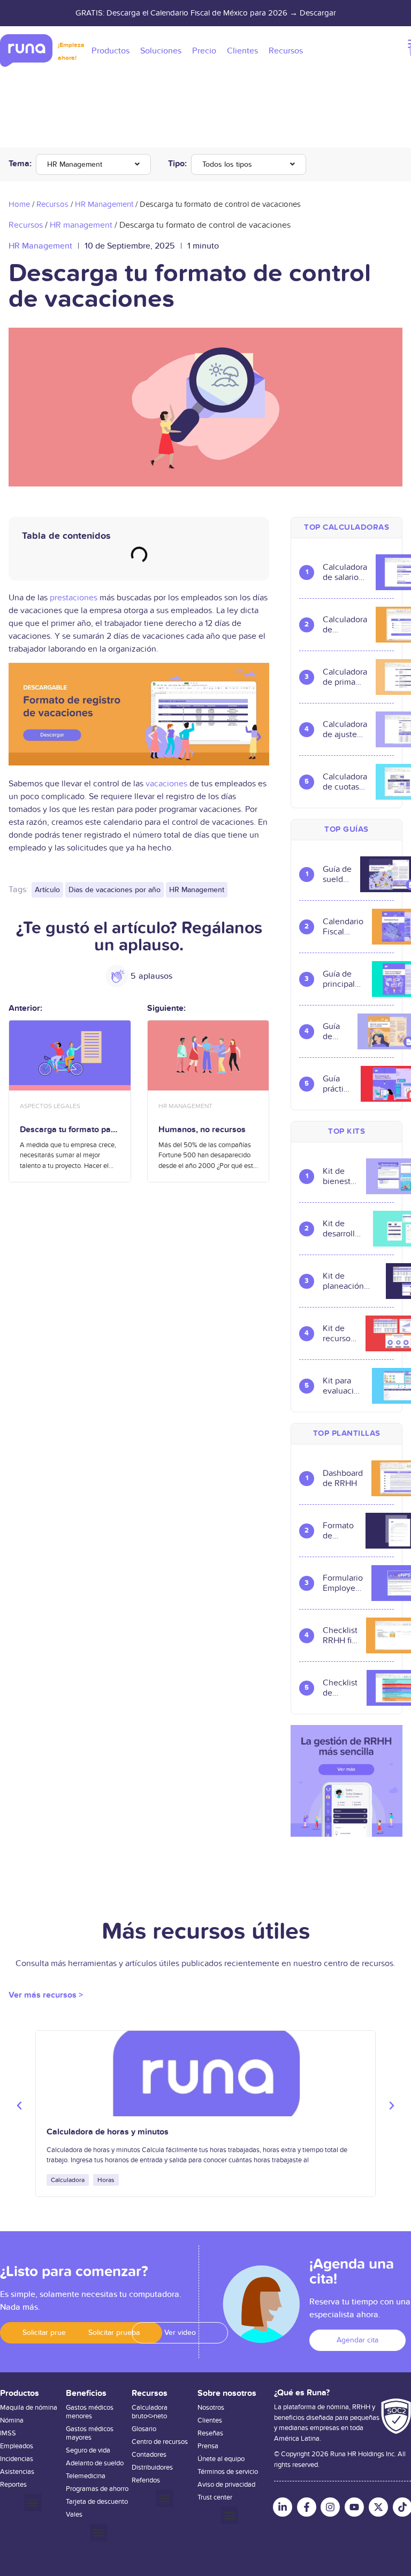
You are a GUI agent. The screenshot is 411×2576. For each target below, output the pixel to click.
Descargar (318, 13)
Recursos (52, 204)
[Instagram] (330, 2507)
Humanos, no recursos (202, 1130)
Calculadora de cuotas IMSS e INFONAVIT (345, 782)
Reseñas (210, 2433)
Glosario (144, 2429)
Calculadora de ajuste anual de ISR (345, 730)
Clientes (210, 2420)
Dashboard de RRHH (343, 1479)
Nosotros (211, 2408)
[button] (19, 2106)
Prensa (208, 2446)
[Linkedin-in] (283, 2507)
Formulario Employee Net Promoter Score (343, 1583)
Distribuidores (152, 2467)
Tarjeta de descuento (97, 2502)
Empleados (17, 2446)
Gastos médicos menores (90, 2412)
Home (19, 204)
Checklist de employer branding (340, 1688)
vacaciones (166, 784)
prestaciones (74, 598)
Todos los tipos (227, 164)
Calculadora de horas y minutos (108, 2132)
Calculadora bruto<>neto (150, 2412)
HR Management (75, 164)
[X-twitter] (378, 2507)
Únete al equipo (221, 2459)
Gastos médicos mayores (90, 2433)
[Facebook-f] (307, 2507)
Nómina (12, 2420)
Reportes (13, 2485)
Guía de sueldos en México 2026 (337, 875)
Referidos (146, 2480)
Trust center (215, 2497)
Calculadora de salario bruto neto (345, 573)
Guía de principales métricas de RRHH (343, 979)
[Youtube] (354, 2507)
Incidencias (17, 2459)
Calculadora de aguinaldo (345, 625)
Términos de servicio (228, 2472)
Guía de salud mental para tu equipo (336, 1032)
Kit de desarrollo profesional (344, 1229)
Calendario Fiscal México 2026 (343, 927)
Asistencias (17, 2472)
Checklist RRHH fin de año (340, 1636)
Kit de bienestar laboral (340, 1177)
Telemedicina (86, 2476)
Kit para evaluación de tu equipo (343, 1386)
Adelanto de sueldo (95, 2463)
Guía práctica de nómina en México (337, 1084)
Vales (74, 2515)
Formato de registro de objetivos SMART (340, 1531)
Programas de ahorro (97, 2489)
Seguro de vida (88, 2450)
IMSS (8, 2433)
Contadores (149, 2455)
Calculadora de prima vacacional (345, 677)
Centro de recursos (160, 2442)
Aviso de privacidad (226, 2485)
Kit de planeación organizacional (350, 1281)
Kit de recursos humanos (340, 1334)
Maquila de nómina (29, 2408)
